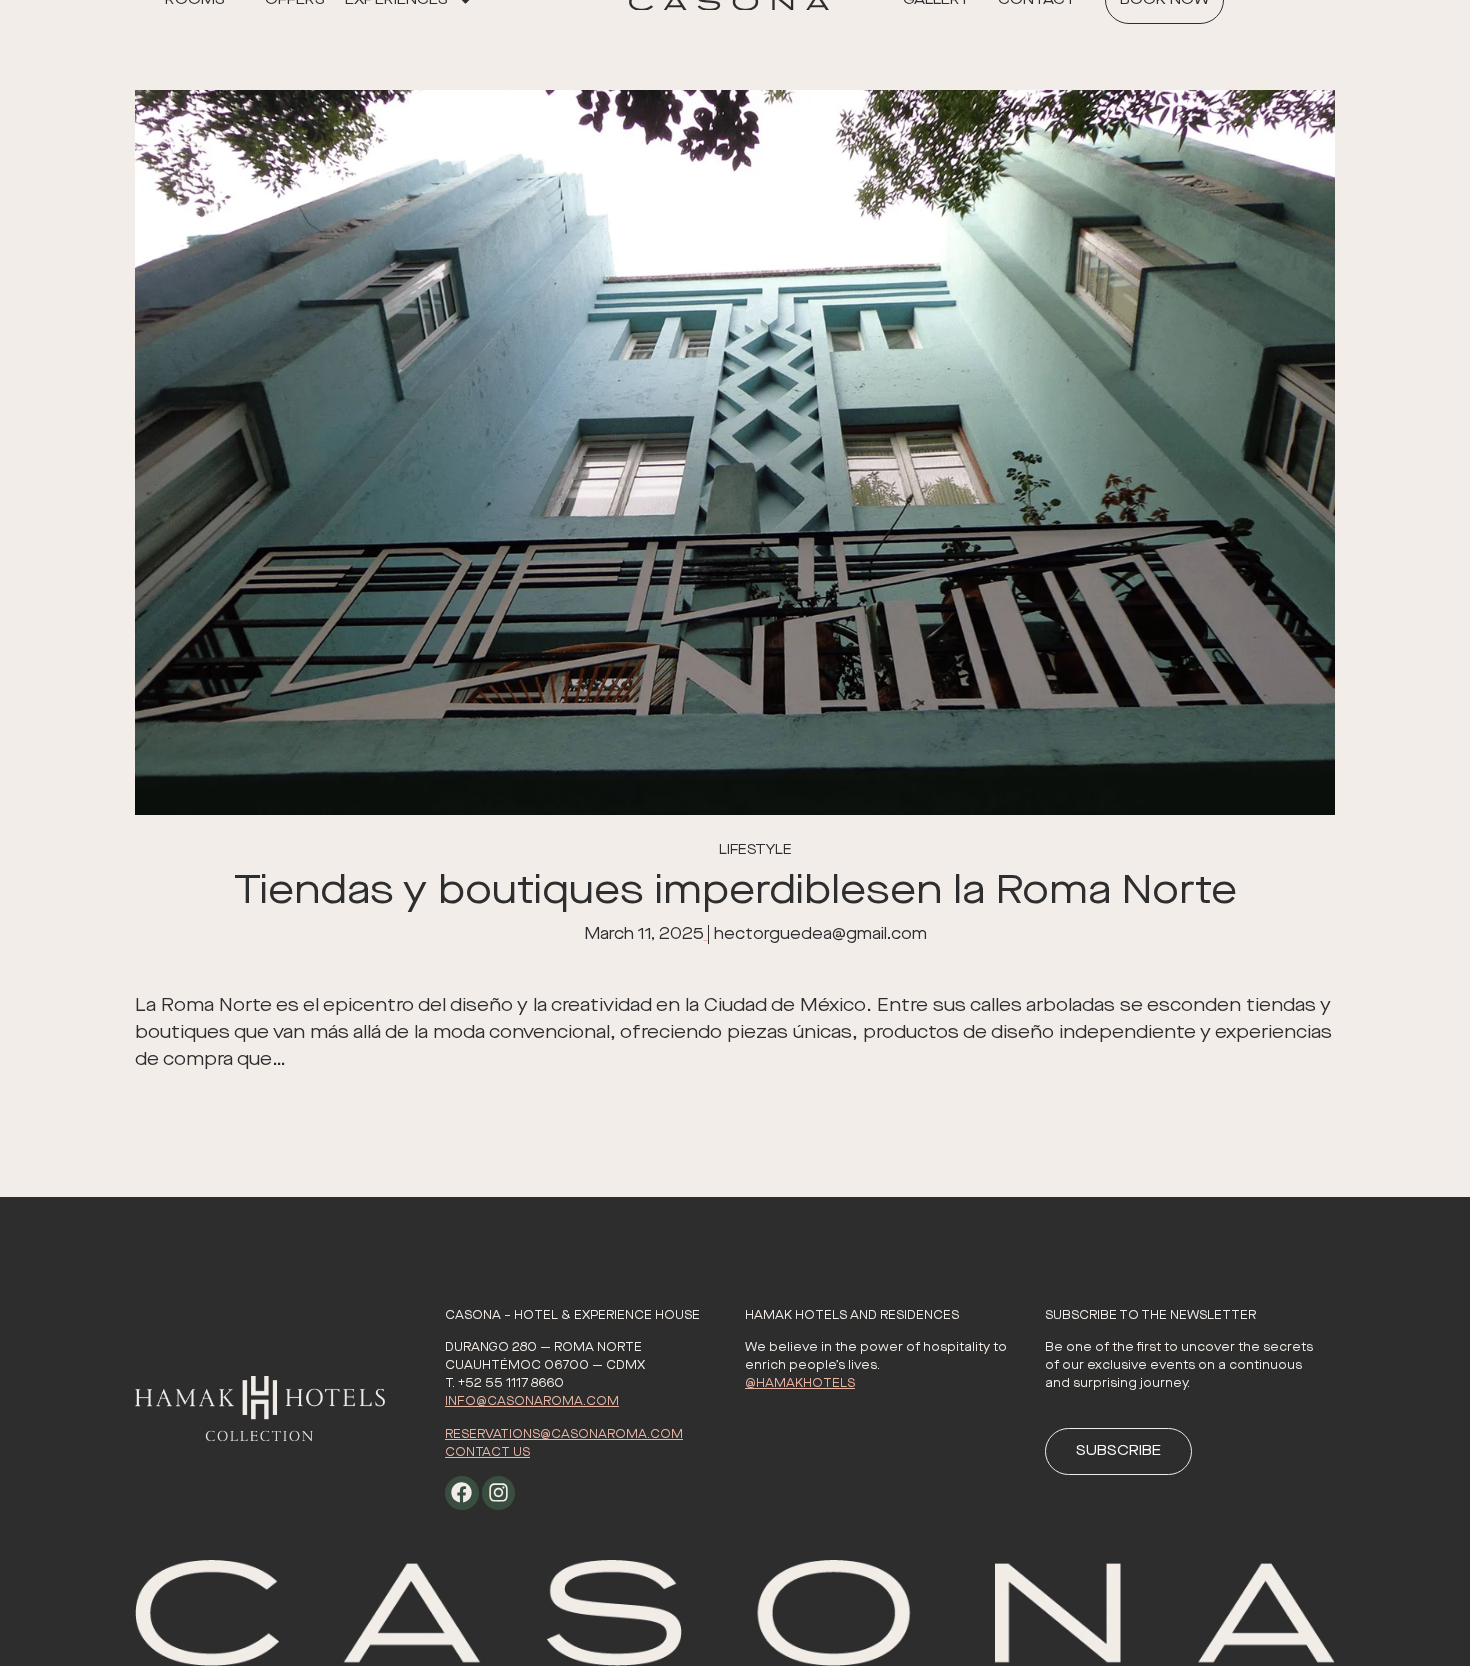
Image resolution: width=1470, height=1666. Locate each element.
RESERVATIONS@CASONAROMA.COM (564, 1434)
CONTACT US (487, 1452)
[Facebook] (462, 1493)
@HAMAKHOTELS (800, 1383)
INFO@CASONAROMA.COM (532, 1401)
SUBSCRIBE (1118, 1451)
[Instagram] (499, 1493)
